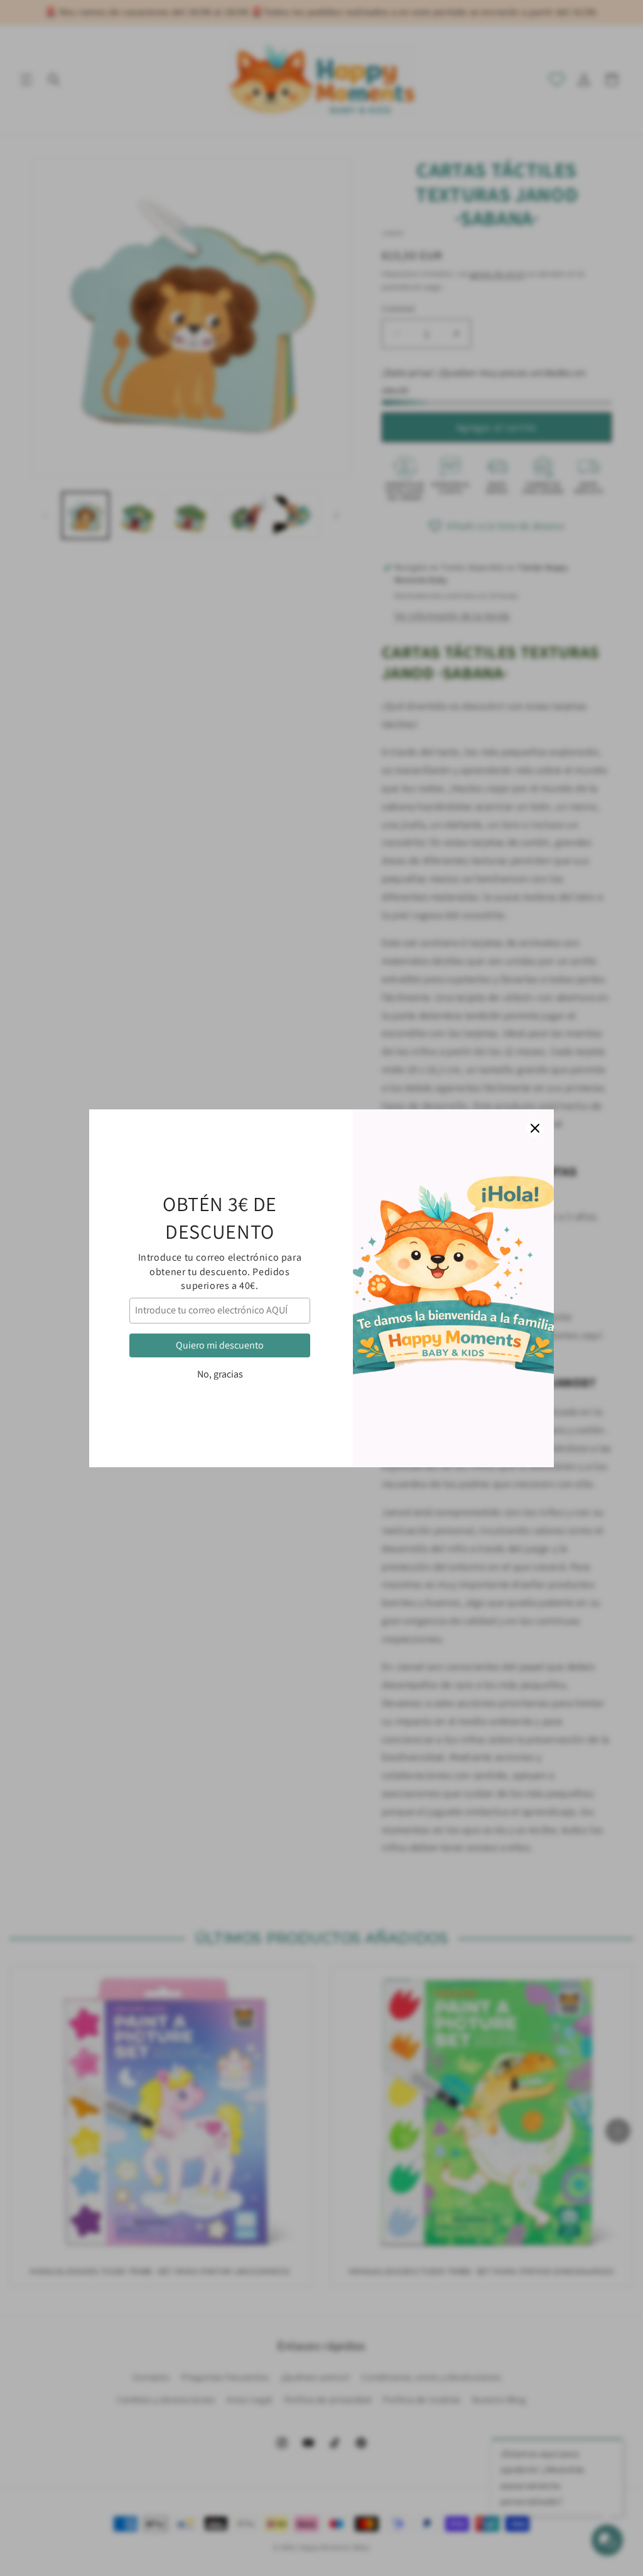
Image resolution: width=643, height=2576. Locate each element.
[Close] (535, 1128)
